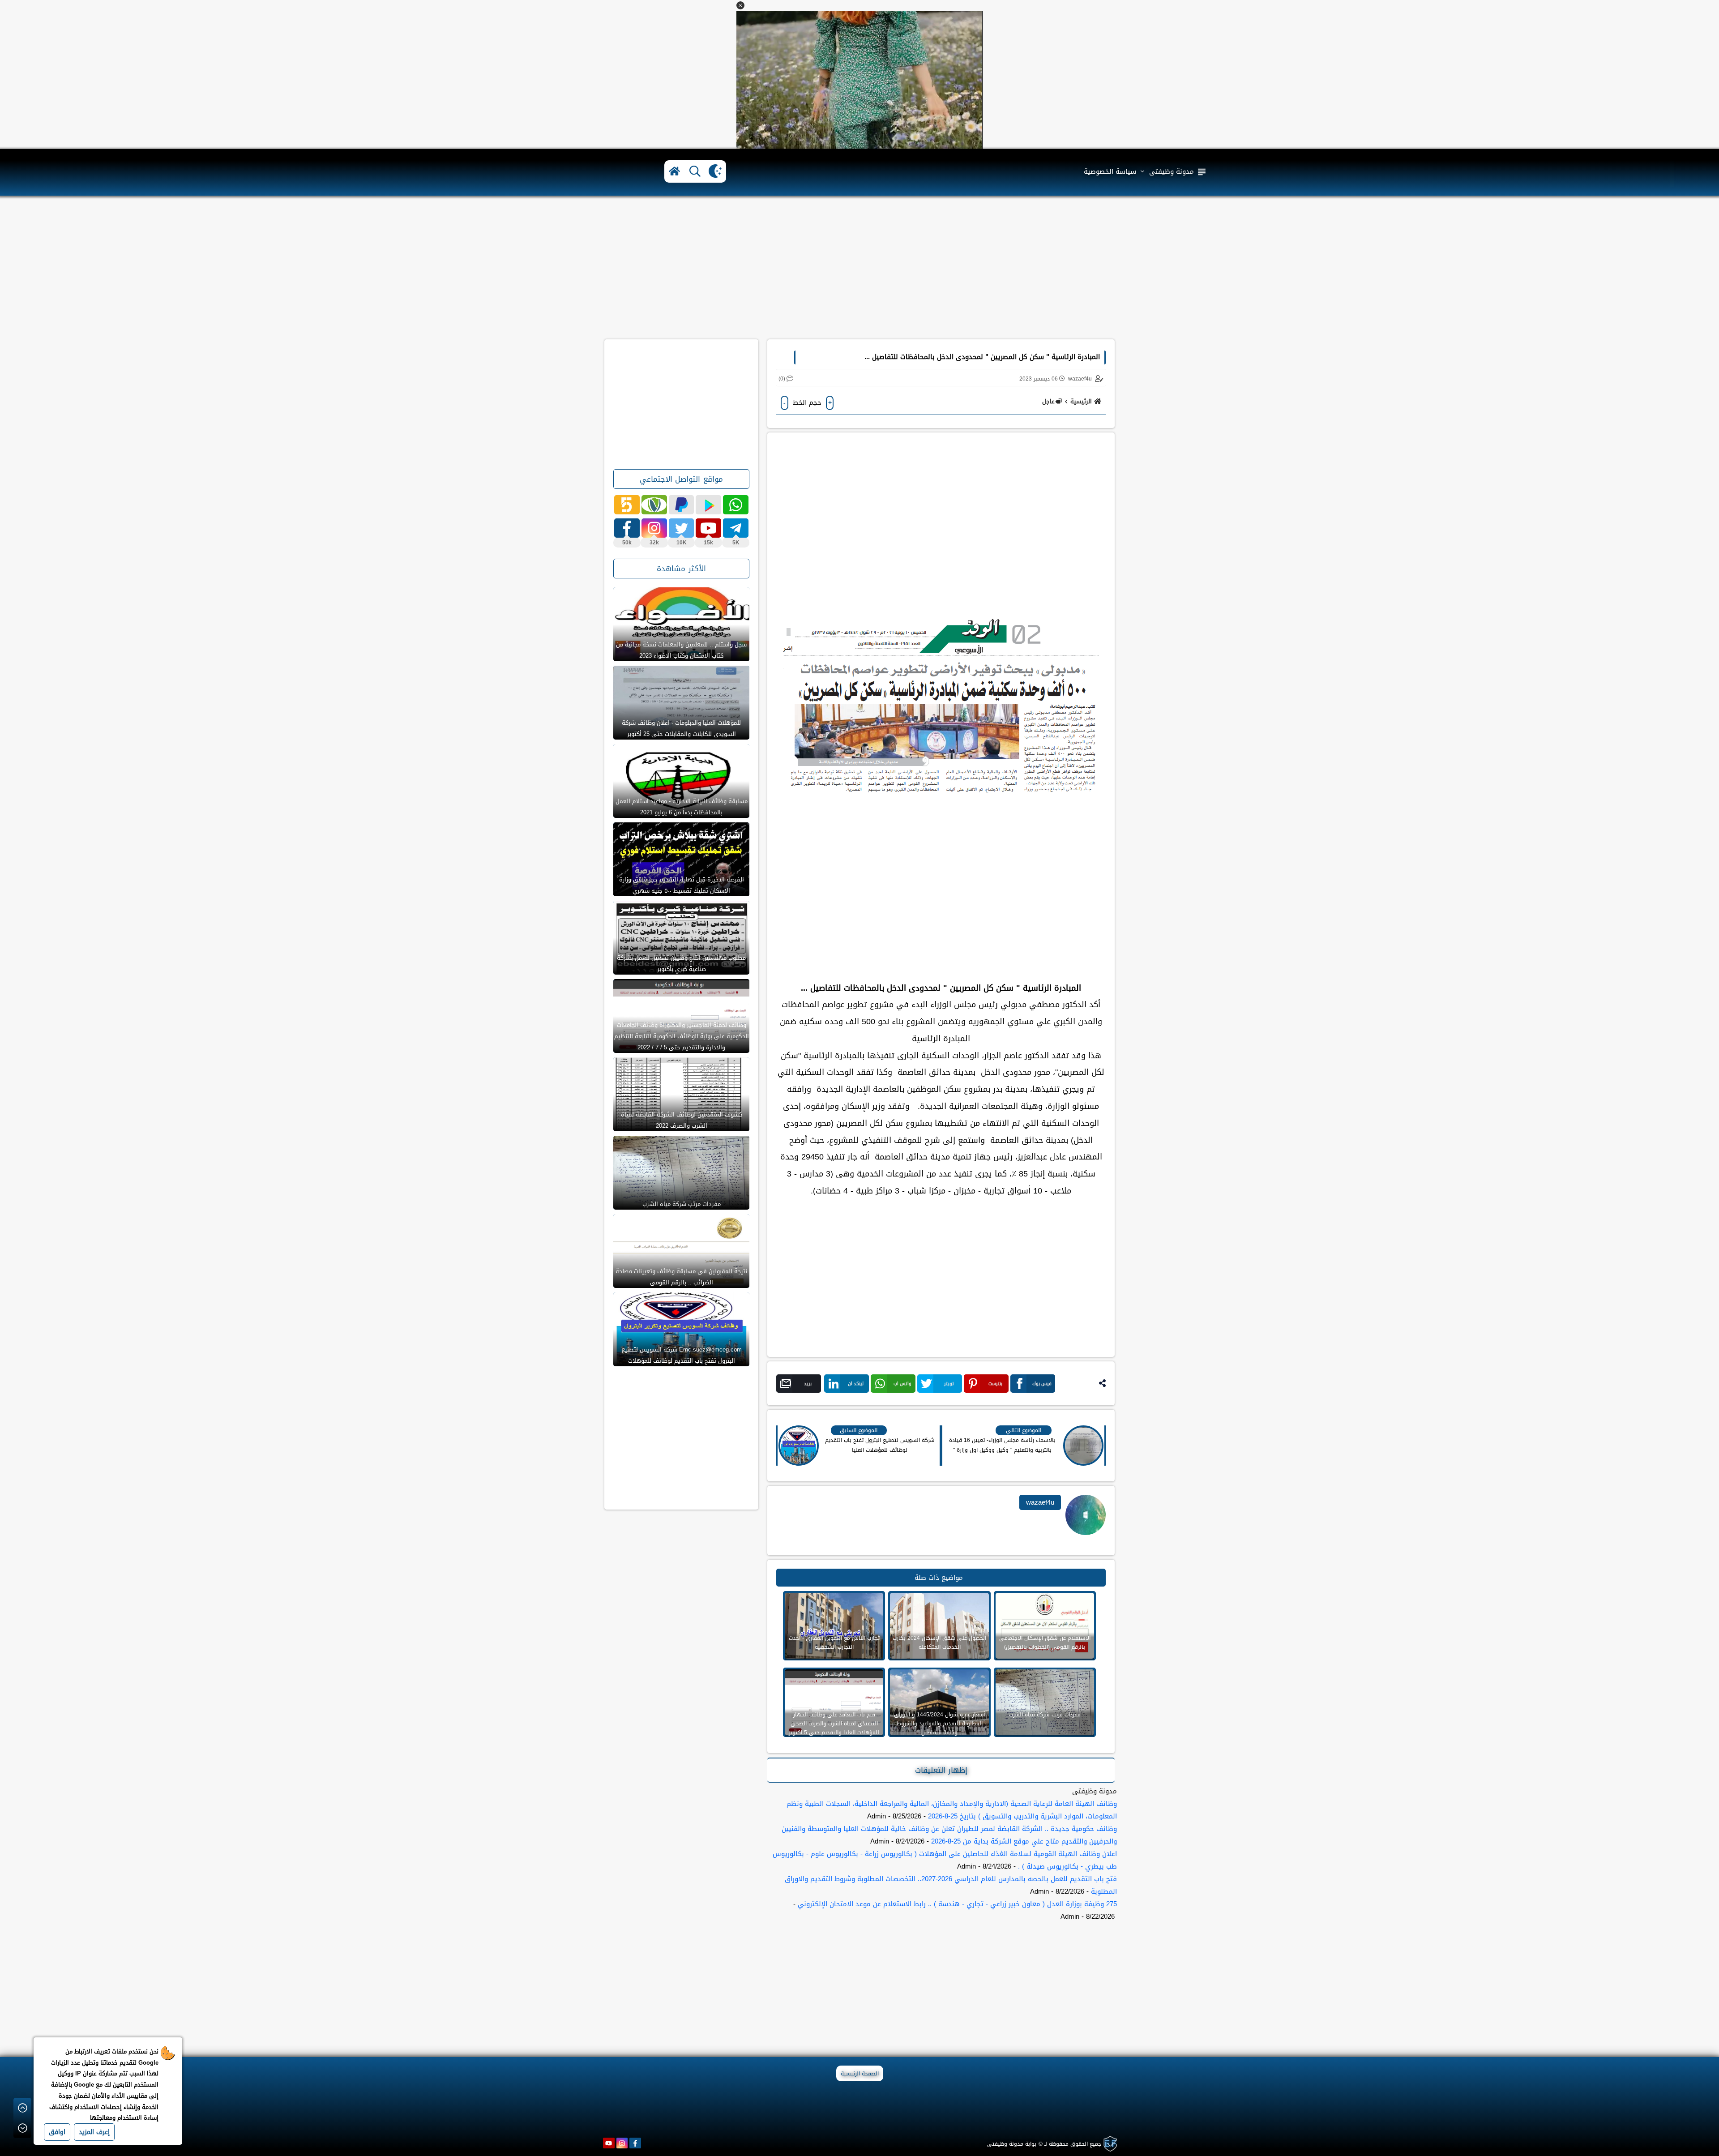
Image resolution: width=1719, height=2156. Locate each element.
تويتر (949, 1384)
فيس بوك (1042, 1384)
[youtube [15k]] (708, 528)
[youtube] (609, 2143)
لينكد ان (856, 1384)
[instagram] (622, 2143)
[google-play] (708, 505)
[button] (740, 5)
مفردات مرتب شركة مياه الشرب (682, 1204)
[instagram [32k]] (654, 528)
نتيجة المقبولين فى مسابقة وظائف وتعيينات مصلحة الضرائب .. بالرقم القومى (681, 1277)
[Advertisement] (859, 268)
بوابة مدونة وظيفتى (1012, 2144)
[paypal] (682, 505)
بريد (808, 1384)
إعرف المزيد (94, 2132)
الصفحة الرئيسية (860, 2074)
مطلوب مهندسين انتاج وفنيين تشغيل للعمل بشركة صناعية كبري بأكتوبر (681, 963)
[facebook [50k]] (627, 528)
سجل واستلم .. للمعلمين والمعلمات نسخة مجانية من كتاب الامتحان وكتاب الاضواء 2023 (681, 650)
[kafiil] (654, 505)
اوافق (57, 2132)
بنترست (995, 1384)
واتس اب (902, 1384)
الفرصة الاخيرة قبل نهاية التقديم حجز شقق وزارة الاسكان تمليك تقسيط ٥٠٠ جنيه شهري (682, 885)
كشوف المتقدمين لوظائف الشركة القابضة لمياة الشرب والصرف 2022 (682, 1120)
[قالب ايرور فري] (1109, 2144)
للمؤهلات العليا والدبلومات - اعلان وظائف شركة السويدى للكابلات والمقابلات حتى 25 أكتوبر (681, 728)
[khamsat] (627, 505)
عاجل (1048, 401)
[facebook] (635, 2143)
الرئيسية (1081, 401)
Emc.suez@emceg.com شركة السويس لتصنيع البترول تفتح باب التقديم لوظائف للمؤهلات (682, 1355)
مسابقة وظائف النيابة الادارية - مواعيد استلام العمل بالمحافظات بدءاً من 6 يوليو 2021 (682, 807)
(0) (782, 379)
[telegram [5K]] (736, 528)
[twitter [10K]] (682, 528)
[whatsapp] (736, 505)
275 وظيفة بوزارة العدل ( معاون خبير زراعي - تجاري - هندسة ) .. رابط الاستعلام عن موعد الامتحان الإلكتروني (957, 1904)
